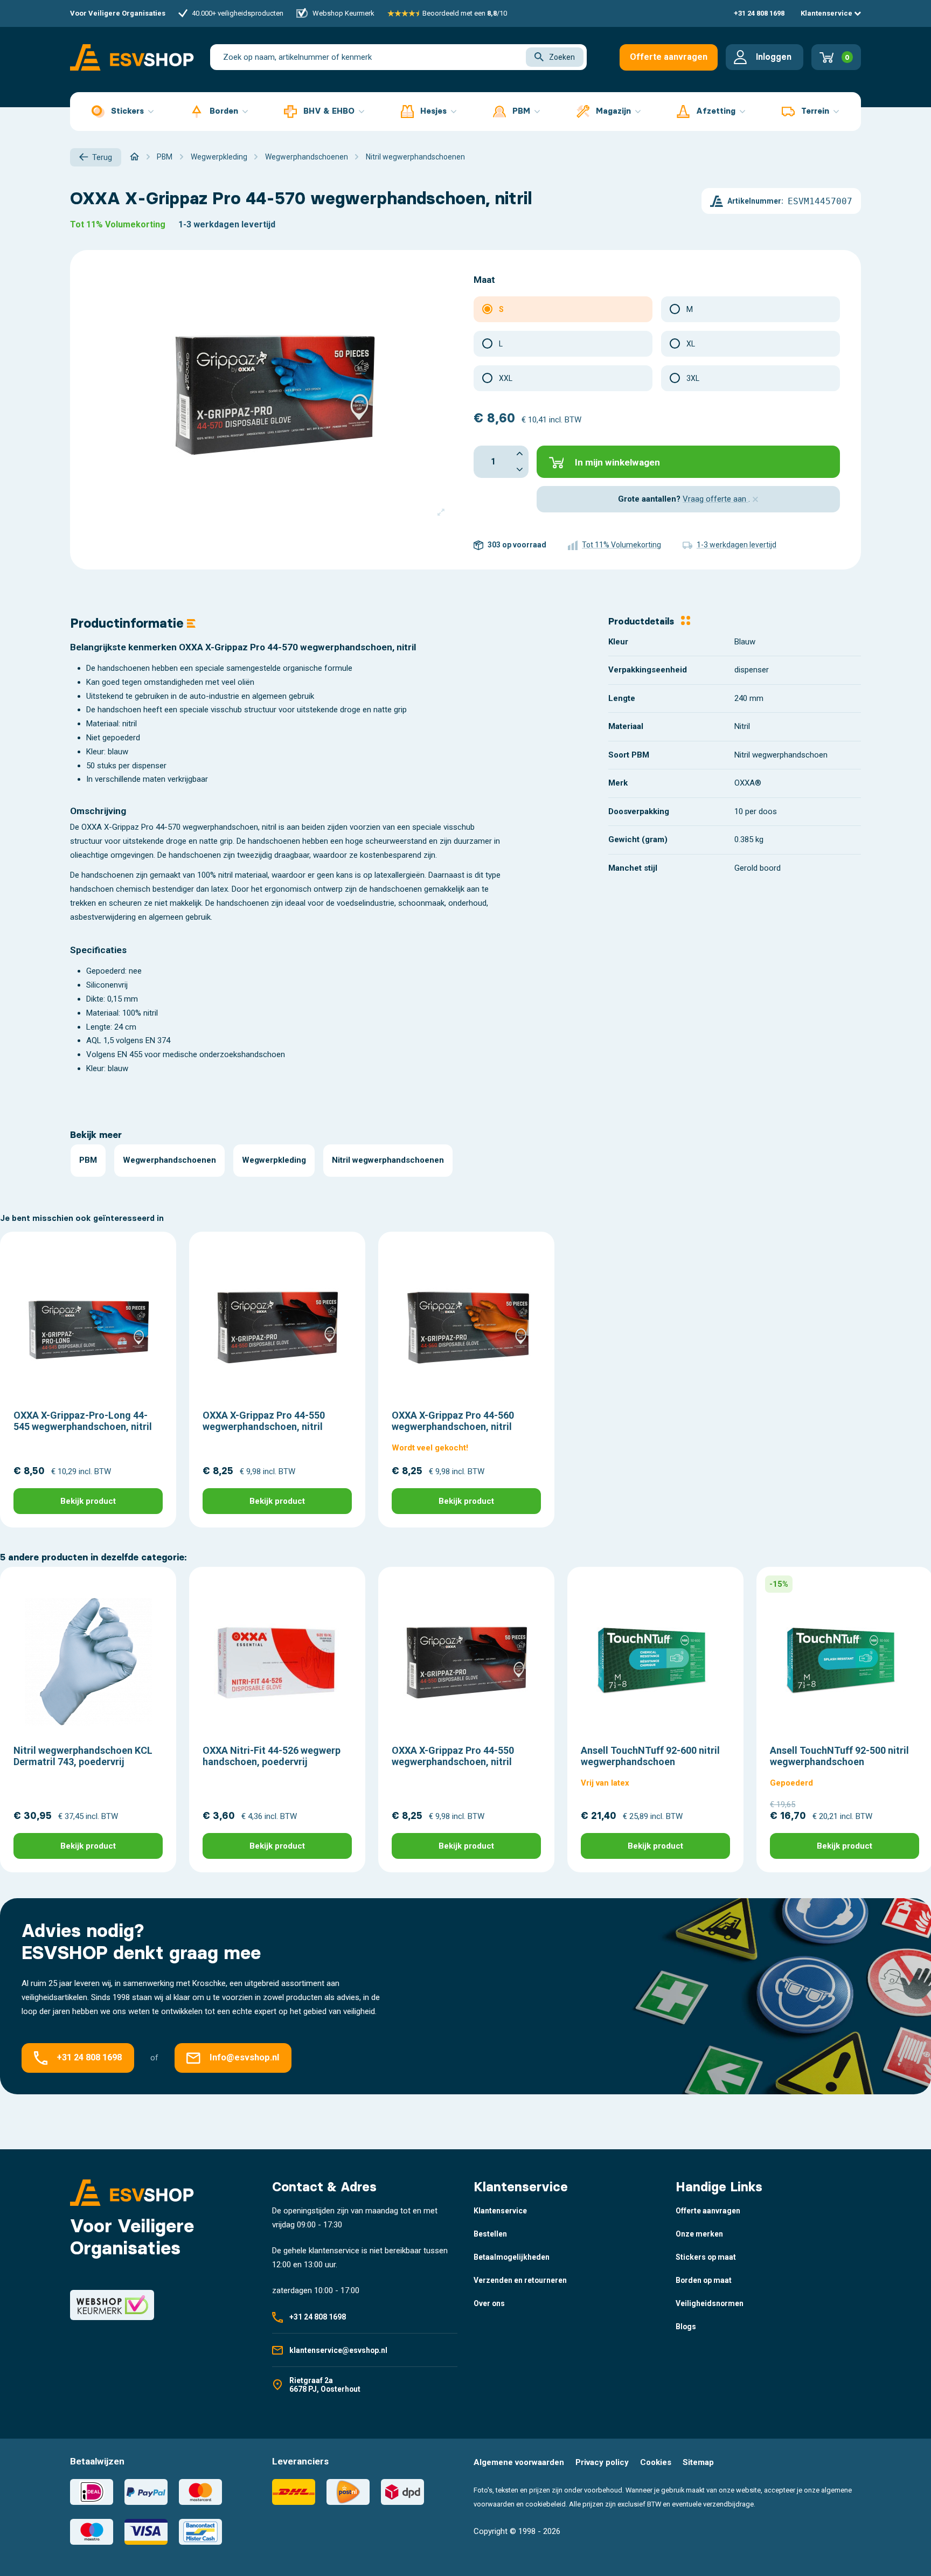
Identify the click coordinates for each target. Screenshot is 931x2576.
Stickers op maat (706, 2257)
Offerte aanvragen (669, 57)
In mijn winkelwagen (617, 462)
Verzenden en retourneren (520, 2280)
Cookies (656, 2462)
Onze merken (699, 2234)
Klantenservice (827, 13)
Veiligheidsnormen (710, 2303)
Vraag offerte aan (715, 499)
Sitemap (698, 2462)
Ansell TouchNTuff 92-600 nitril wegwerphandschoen (650, 1756)
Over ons (489, 2303)
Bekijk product (88, 1501)
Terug (102, 157)
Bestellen (490, 2234)
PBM (88, 1160)
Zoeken (562, 57)
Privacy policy (602, 2462)
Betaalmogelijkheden (512, 2257)
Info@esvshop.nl (244, 2057)
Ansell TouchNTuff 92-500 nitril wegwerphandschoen (839, 1756)
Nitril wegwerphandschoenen (388, 1160)
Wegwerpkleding (274, 1160)
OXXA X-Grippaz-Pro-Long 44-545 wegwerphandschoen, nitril (83, 1421)
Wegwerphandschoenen (169, 1160)
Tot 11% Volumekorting (118, 224)
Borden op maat (704, 2280)
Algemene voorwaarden (519, 2462)
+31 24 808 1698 (759, 13)
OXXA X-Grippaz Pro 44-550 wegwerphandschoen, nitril (264, 1421)
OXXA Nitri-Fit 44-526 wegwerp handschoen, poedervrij (272, 1756)
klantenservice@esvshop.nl (338, 2350)
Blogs (686, 2327)
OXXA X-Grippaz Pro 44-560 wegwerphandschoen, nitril (453, 1421)
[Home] (134, 157)
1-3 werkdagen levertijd (227, 224)
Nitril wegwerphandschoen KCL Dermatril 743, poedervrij (83, 1756)
